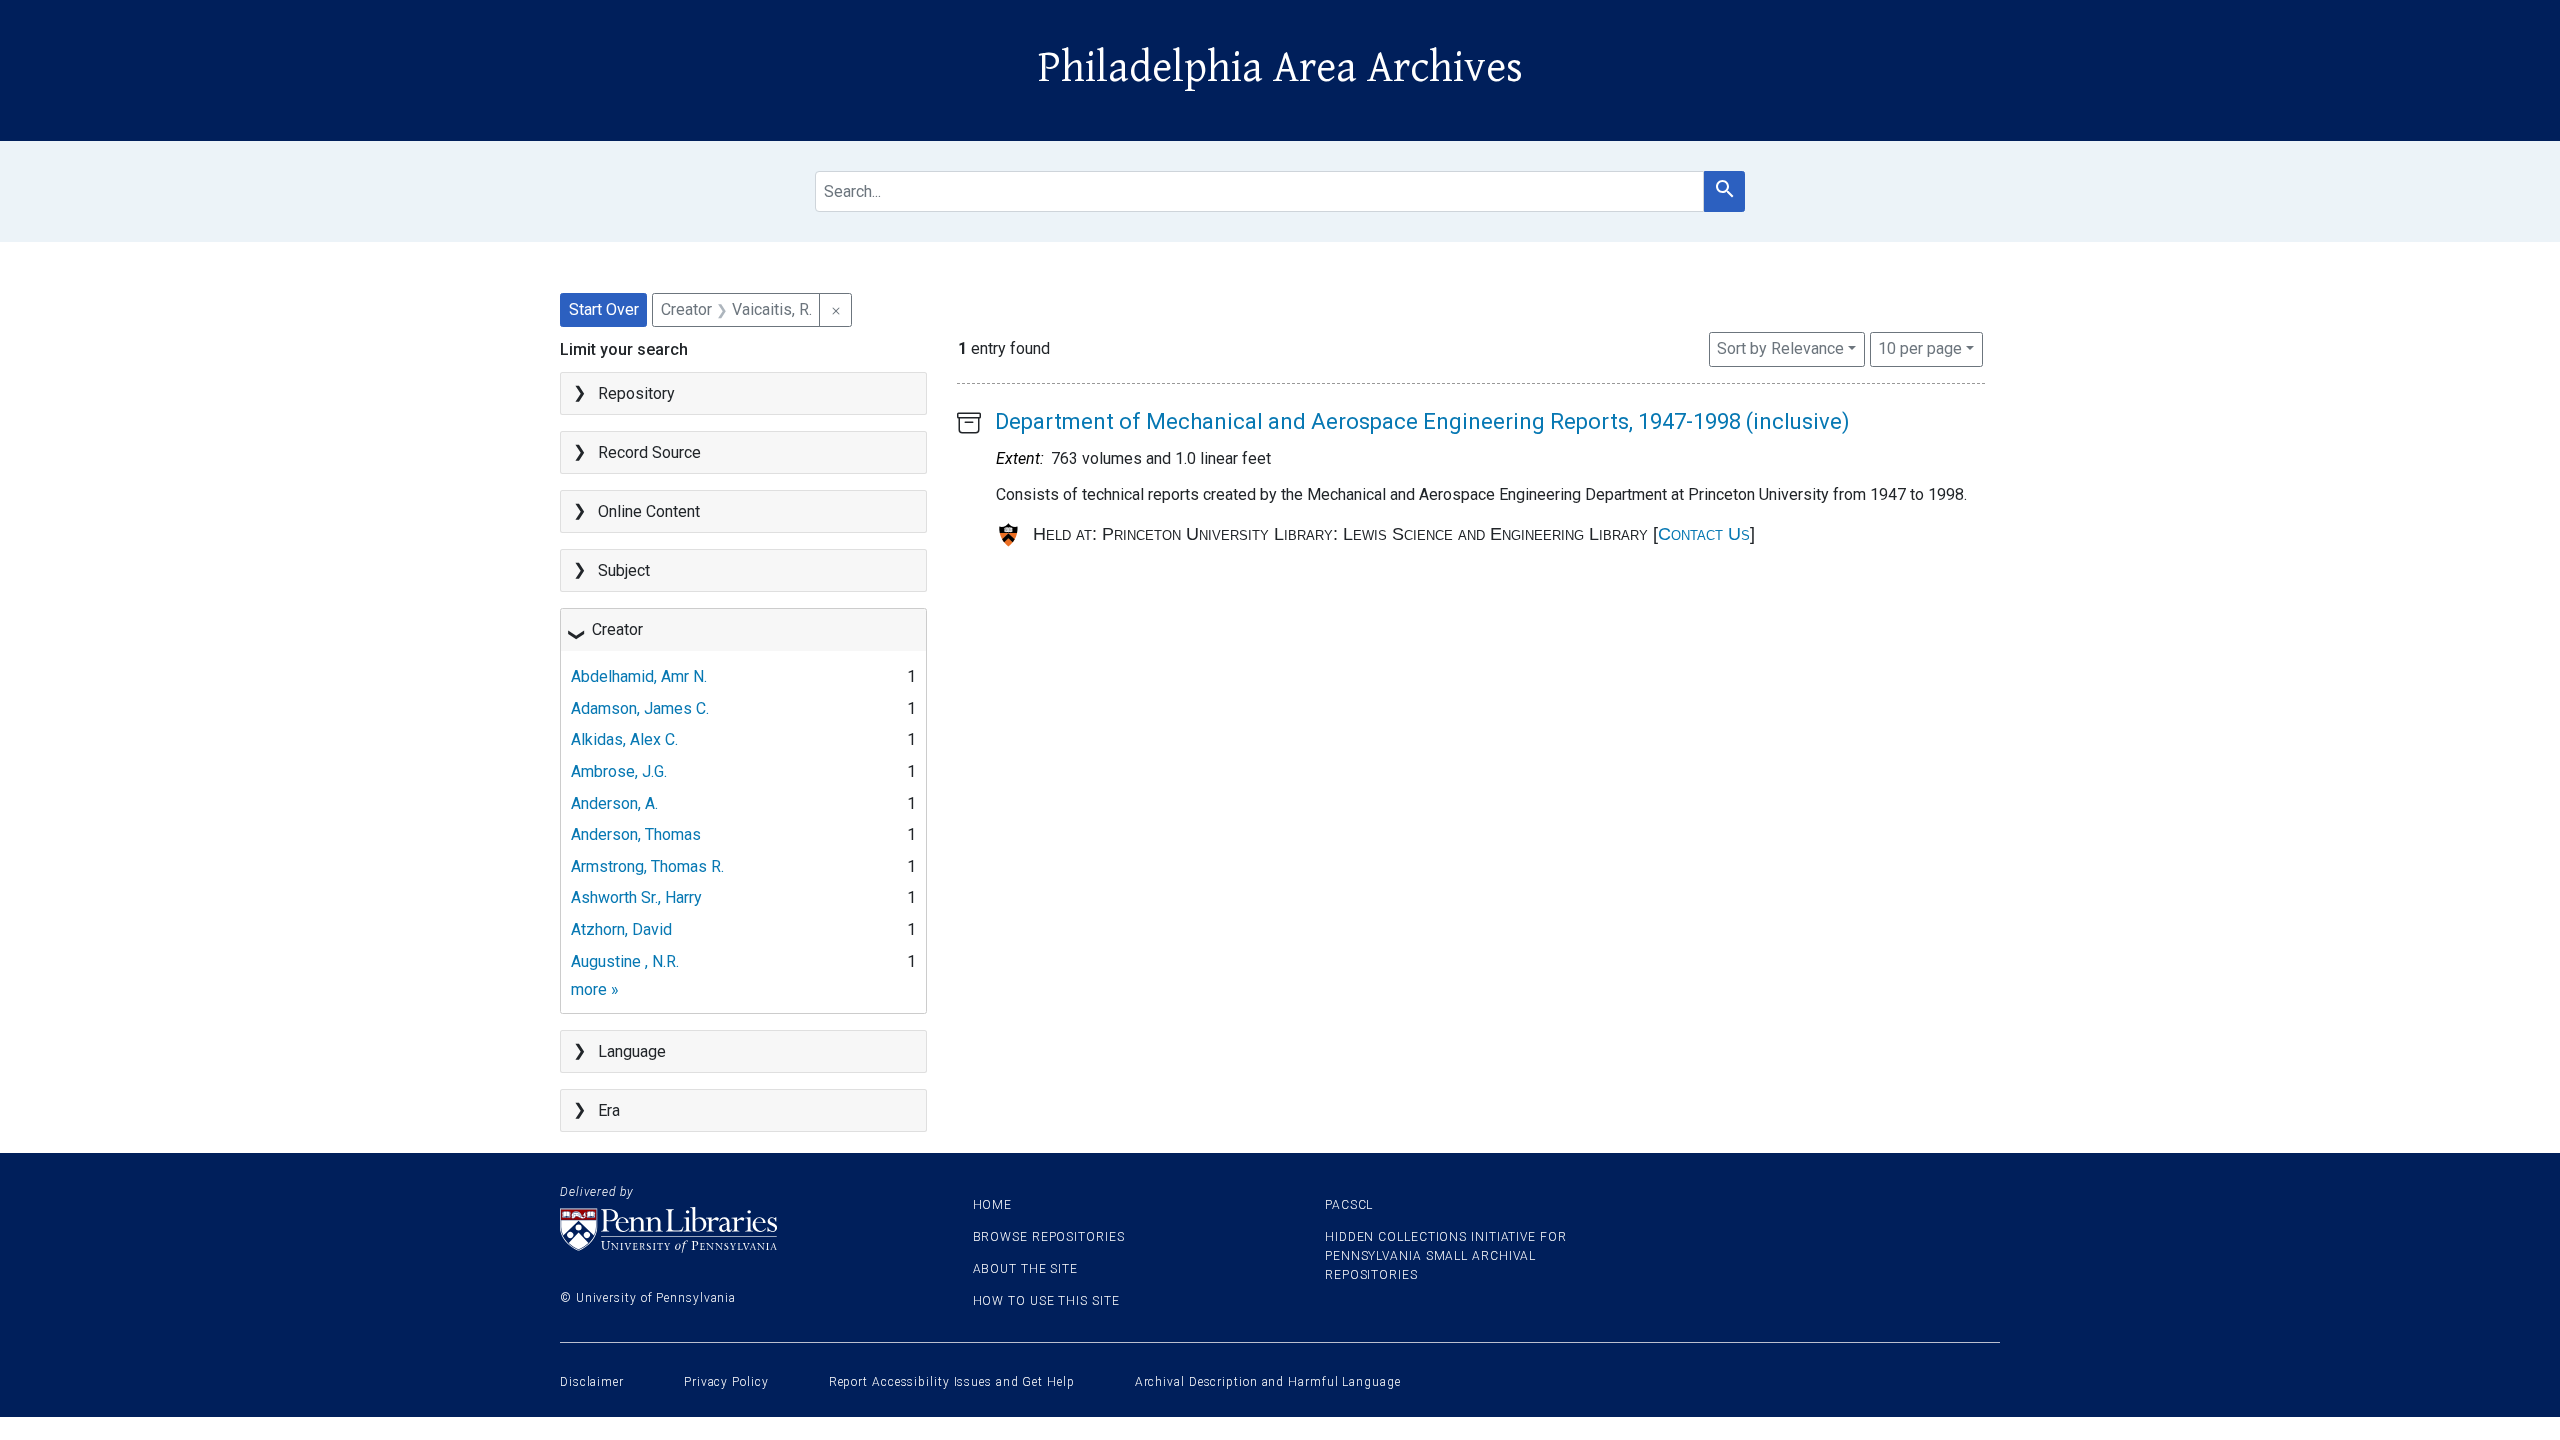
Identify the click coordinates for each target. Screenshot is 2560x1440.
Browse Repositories (1049, 1237)
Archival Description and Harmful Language (1268, 1382)
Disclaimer (592, 1382)
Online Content (649, 511)
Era (609, 1110)
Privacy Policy (726, 1382)
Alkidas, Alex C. (624, 739)
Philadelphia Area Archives (1280, 68)
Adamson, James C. (640, 708)
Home (993, 1205)
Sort (1780, 348)
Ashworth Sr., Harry (636, 897)
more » (595, 989)
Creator (617, 629)
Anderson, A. (614, 803)
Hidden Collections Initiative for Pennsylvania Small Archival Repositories (1446, 1256)
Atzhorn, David (621, 929)
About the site (1026, 1269)
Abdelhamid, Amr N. (639, 676)
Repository (636, 393)
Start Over (604, 309)
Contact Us (1704, 534)
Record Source (649, 452)
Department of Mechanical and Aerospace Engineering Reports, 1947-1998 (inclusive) (1422, 421)
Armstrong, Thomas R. (647, 866)
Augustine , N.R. (625, 961)
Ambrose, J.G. (619, 771)
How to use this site (1046, 1301)
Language (632, 1051)
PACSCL (1349, 1205)
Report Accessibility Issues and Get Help (952, 1382)
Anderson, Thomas (636, 834)
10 (1920, 348)
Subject (624, 570)
